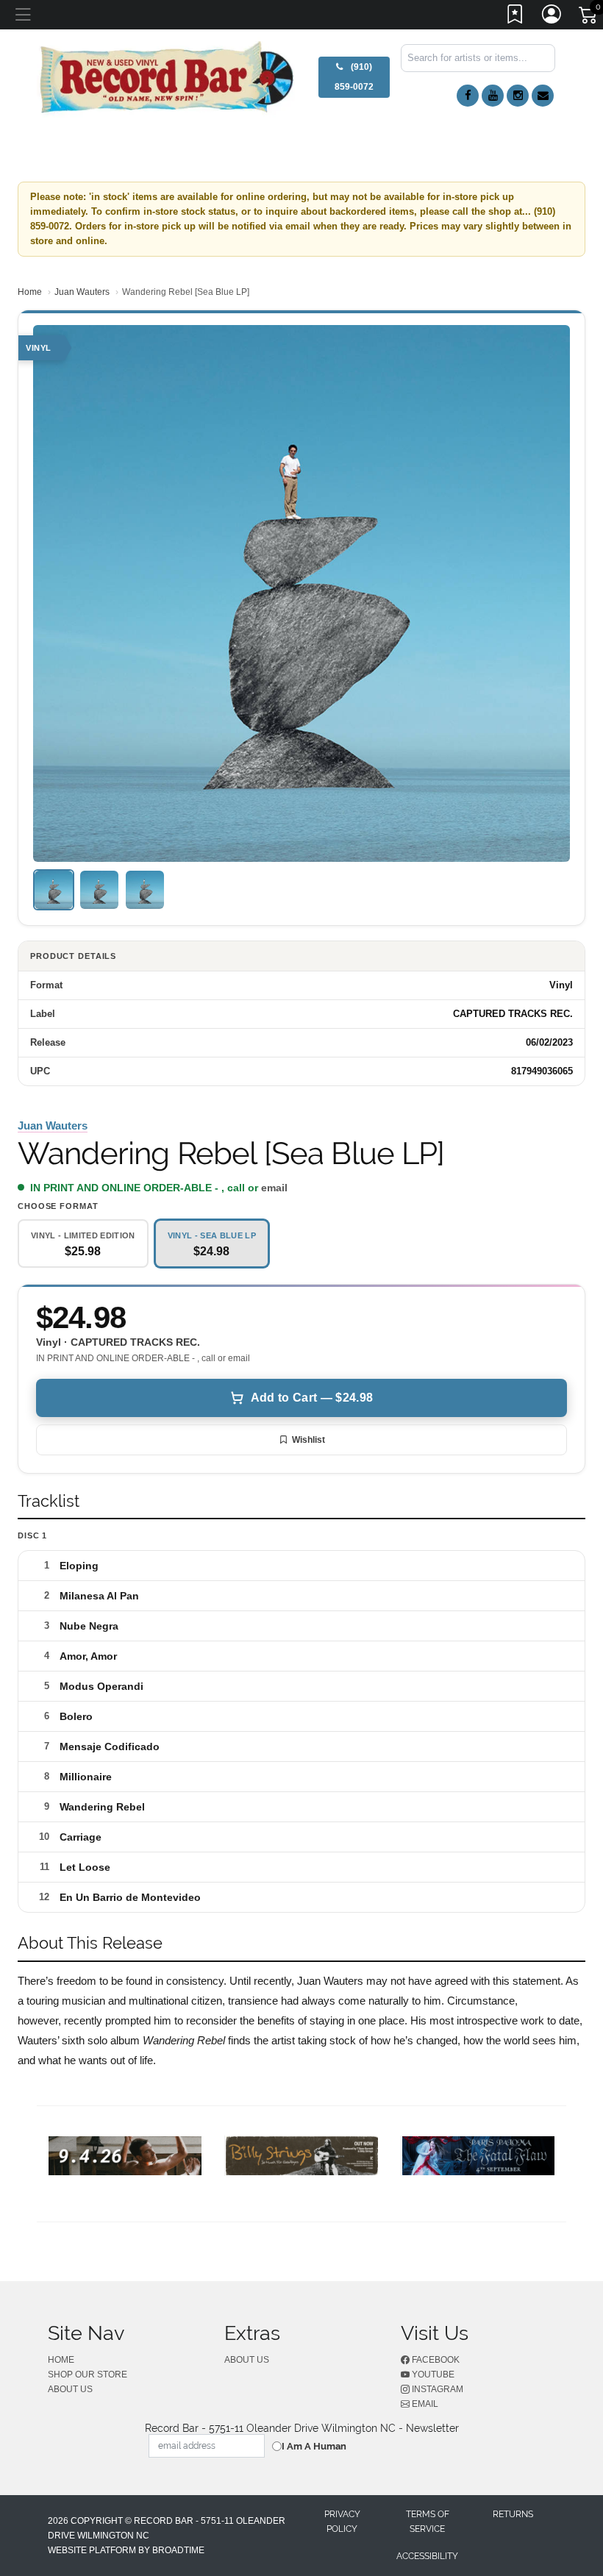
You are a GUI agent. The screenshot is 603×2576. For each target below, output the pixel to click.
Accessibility (427, 2556)
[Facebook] (468, 96)
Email (424, 2404)
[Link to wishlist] (515, 17)
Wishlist (308, 1440)
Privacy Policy (342, 2522)
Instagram (436, 2389)
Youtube (432, 2375)
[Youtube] (493, 96)
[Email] (543, 96)
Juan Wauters (82, 292)
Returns (513, 2514)
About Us (70, 2389)
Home (30, 292)
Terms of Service (428, 2522)
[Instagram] (518, 96)
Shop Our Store (88, 2375)
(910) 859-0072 (354, 77)
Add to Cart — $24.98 (312, 1398)
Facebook (435, 2360)
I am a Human (314, 2446)
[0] (589, 18)
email (274, 1188)
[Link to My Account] (552, 17)
